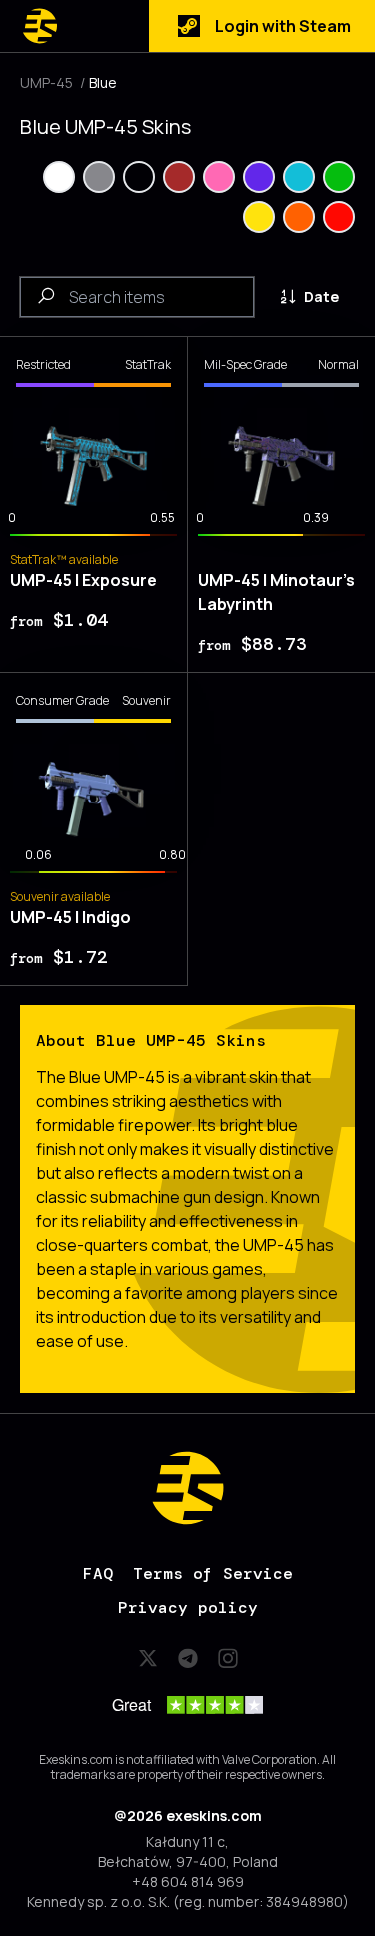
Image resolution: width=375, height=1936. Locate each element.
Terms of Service (213, 1573)
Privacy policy (188, 1607)
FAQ (98, 1573)
